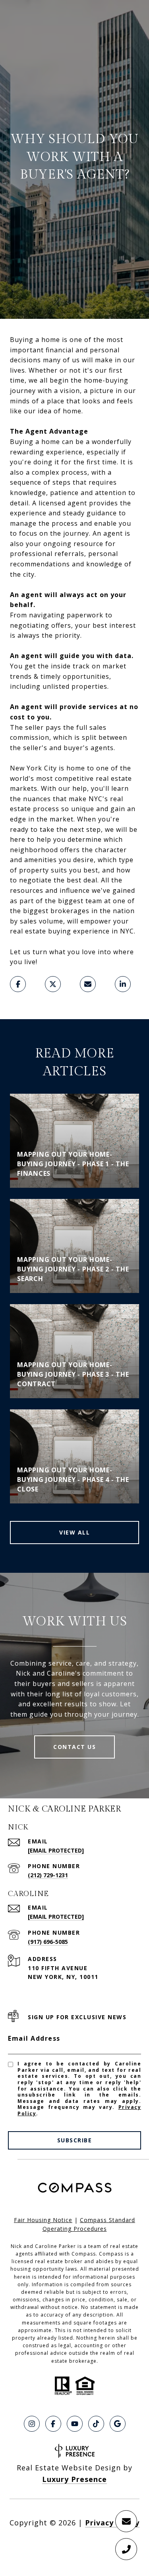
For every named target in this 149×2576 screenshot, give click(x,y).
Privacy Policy (112, 2523)
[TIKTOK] (96, 2424)
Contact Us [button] (74, 1747)
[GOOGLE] (118, 2424)
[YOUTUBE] (75, 2424)
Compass (111, 2254)
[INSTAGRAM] (32, 2424)
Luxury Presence (74, 2479)
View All (74, 1532)
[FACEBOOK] (53, 2424)
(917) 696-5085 (48, 1942)
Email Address (34, 2038)
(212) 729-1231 (48, 1875)
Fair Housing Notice (43, 2220)
